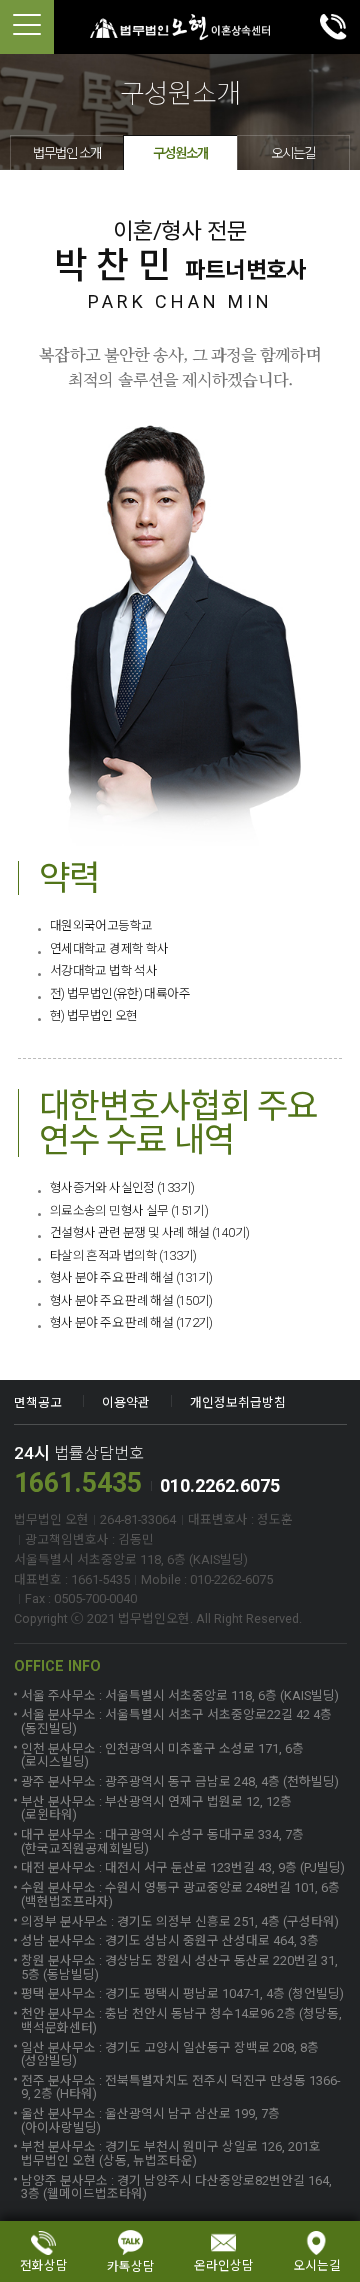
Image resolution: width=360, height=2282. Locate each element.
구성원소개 (181, 153)
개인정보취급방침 (238, 1402)
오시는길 (293, 153)
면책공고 (38, 1402)
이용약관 (126, 1402)
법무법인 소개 (67, 153)
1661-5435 (333, 27)
